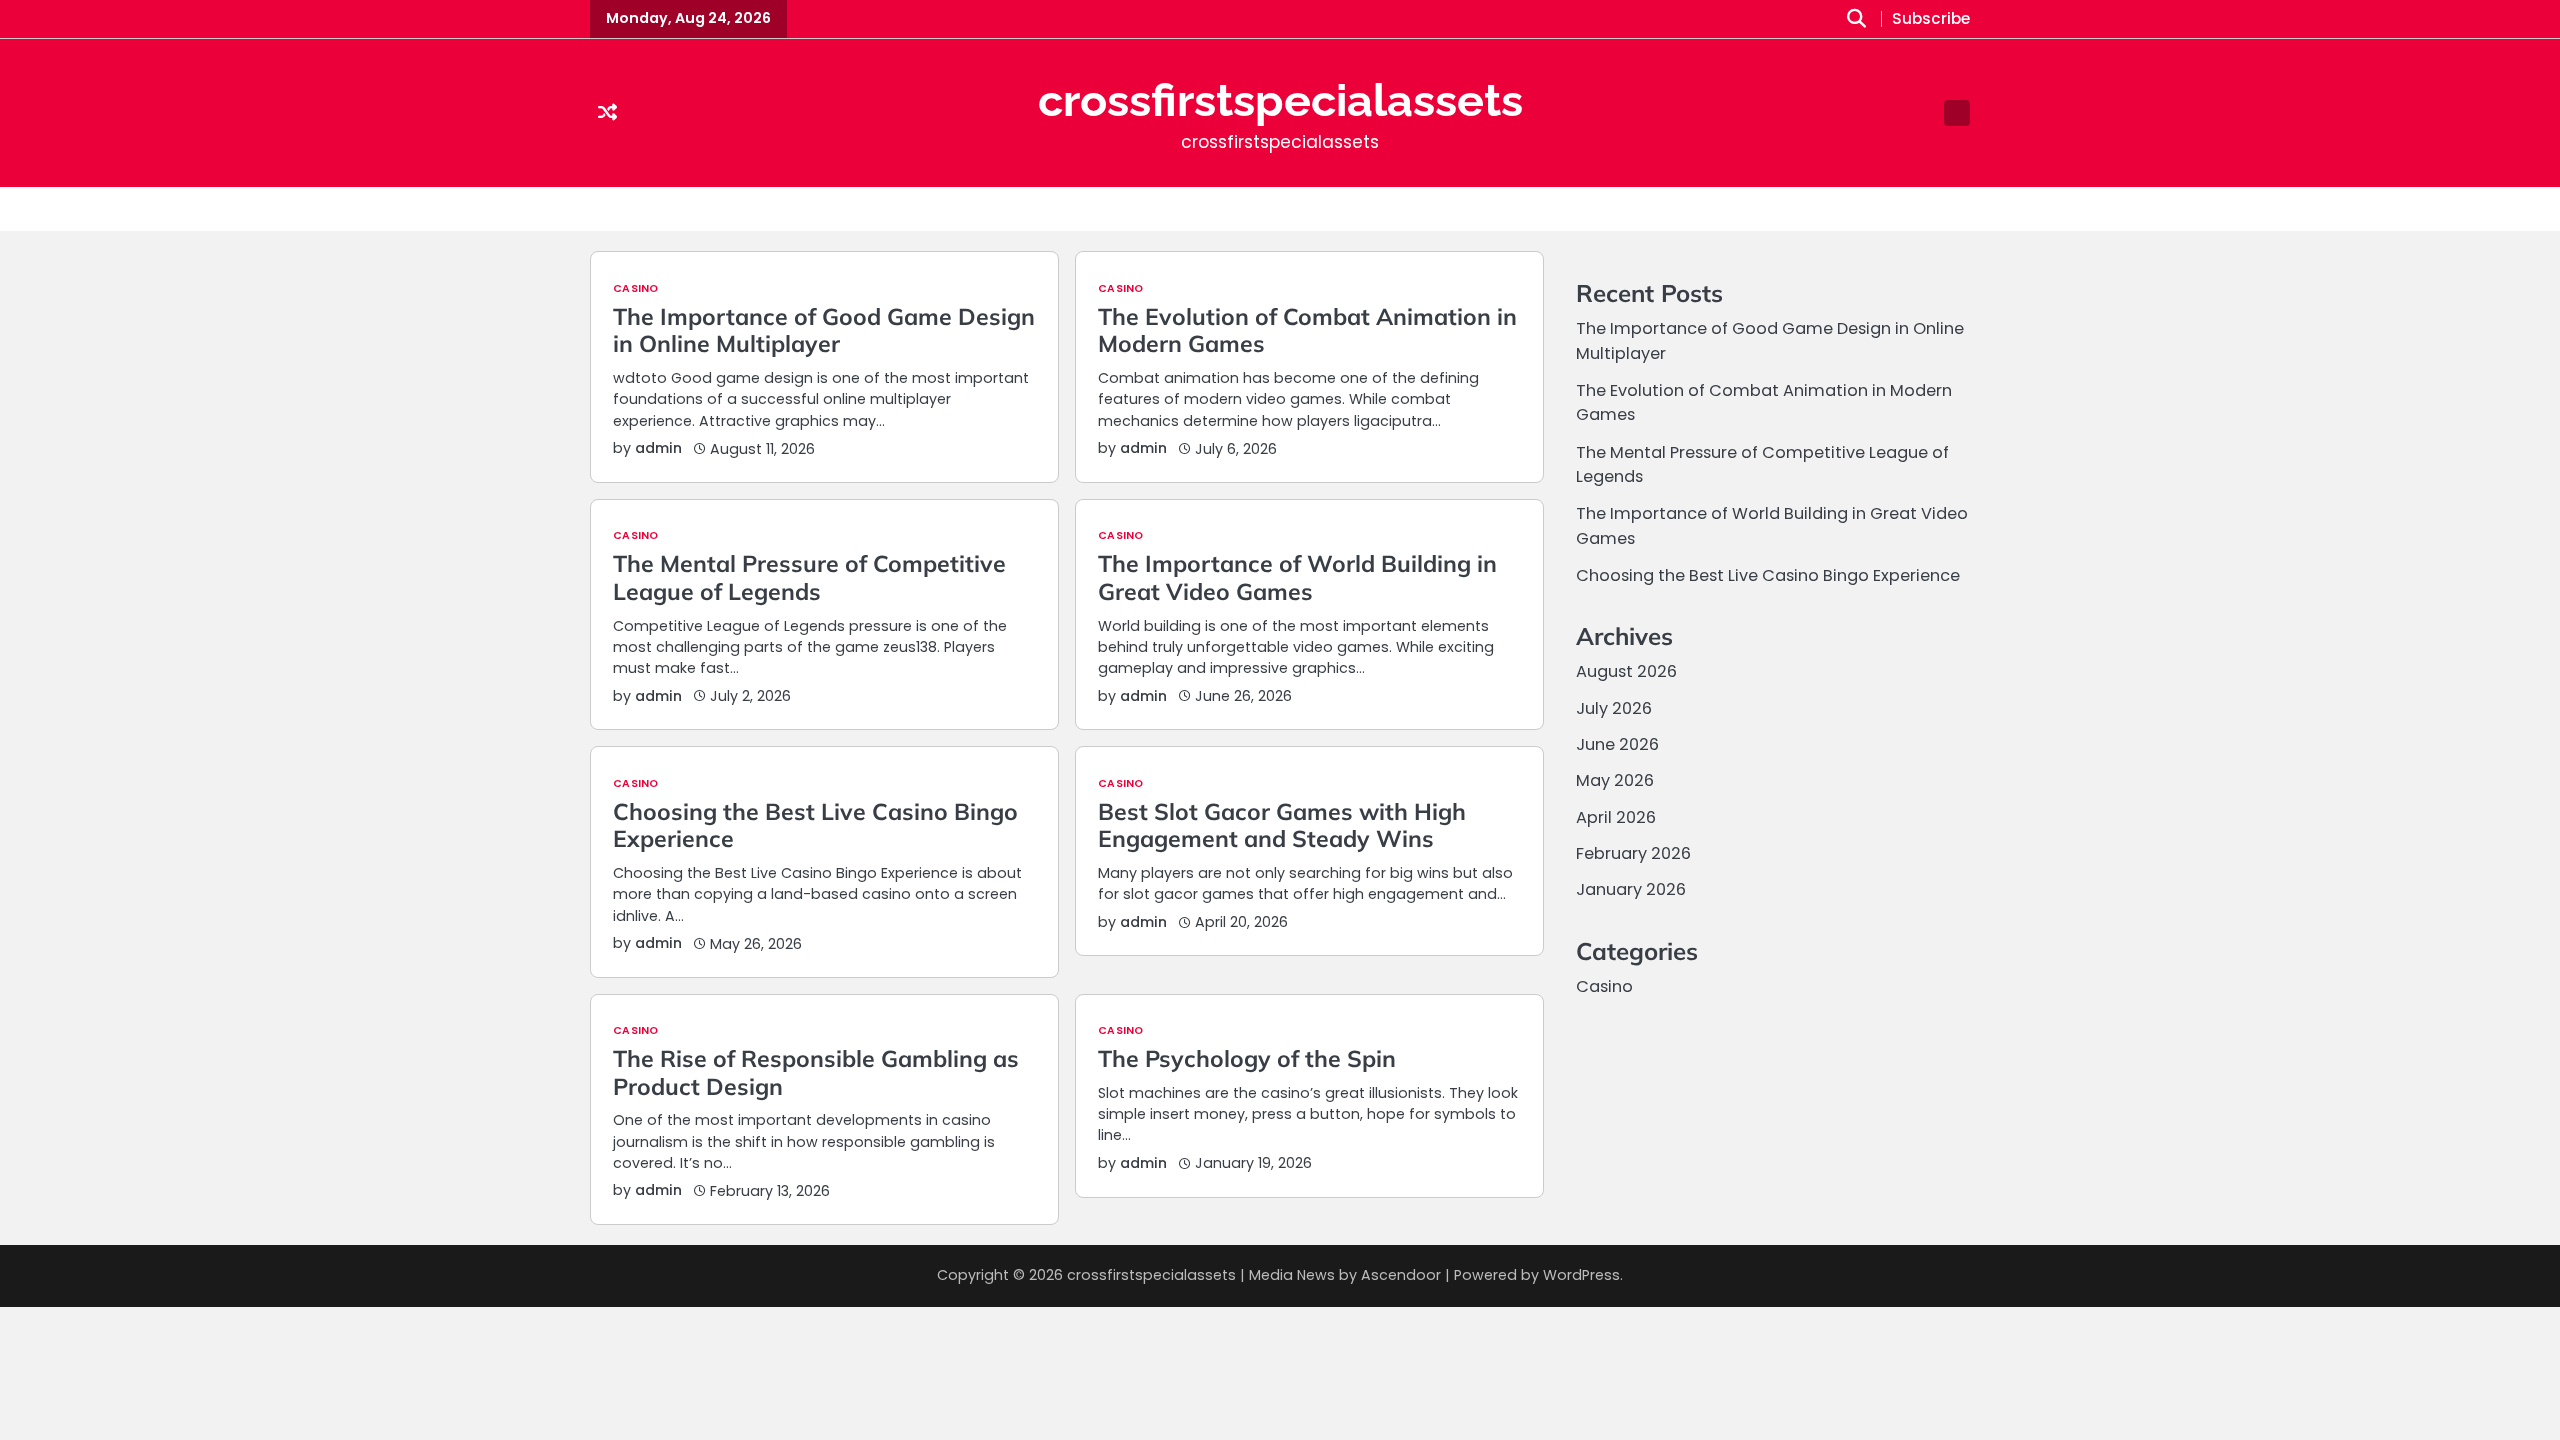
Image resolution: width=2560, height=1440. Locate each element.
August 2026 (1626, 671)
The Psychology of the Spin (1247, 1058)
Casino (635, 289)
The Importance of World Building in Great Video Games (1297, 577)
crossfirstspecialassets (1280, 100)
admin (658, 448)
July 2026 (1614, 708)
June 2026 (1617, 744)
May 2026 (1615, 780)
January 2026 (1631, 889)
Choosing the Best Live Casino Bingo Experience (815, 825)
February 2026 (1633, 853)
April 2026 (1616, 817)
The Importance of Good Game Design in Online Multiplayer (824, 330)
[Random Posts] (607, 113)
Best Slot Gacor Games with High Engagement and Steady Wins (1282, 825)
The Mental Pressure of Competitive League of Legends (809, 577)
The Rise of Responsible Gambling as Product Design (816, 1072)
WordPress (1581, 1275)
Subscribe (1931, 19)
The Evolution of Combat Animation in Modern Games (1307, 330)
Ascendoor (1401, 1275)
